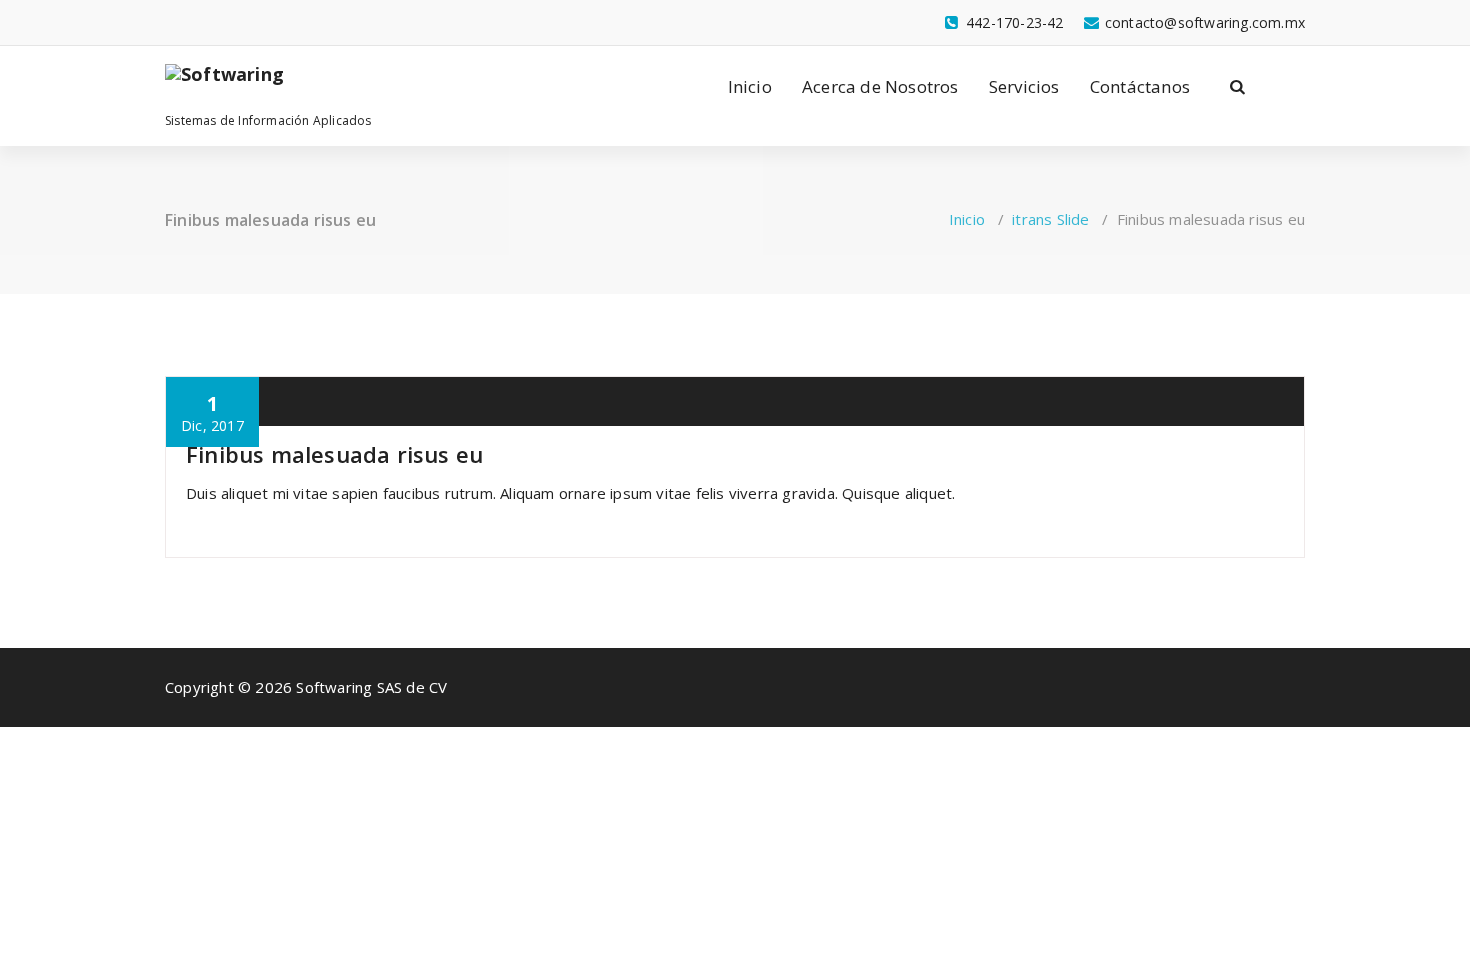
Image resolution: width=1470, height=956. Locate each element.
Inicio (750, 86)
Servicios (1024, 86)
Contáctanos (1140, 86)
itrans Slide (1050, 219)
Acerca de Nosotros (880, 86)
